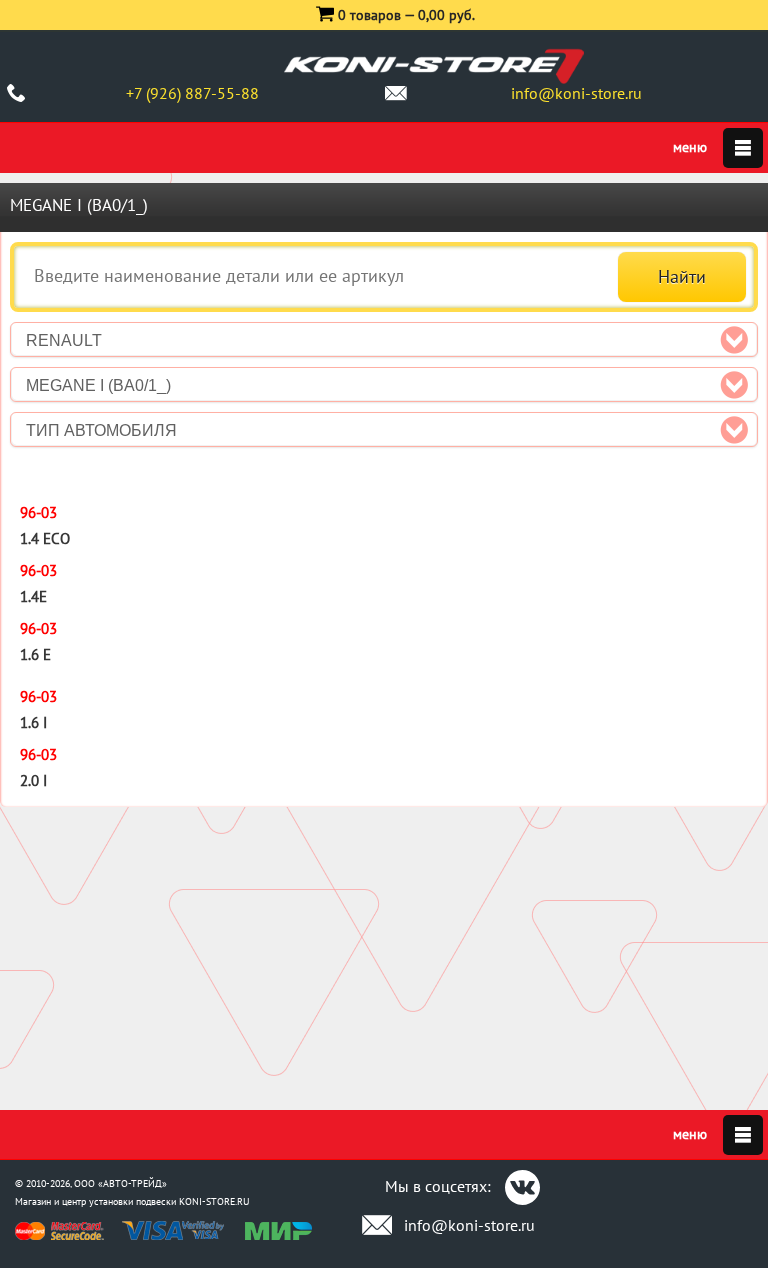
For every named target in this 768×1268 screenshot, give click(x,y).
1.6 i (33, 722)
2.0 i (33, 780)
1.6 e (35, 654)
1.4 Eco (45, 538)
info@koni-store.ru (576, 93)
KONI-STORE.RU (214, 1201)
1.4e (33, 596)
